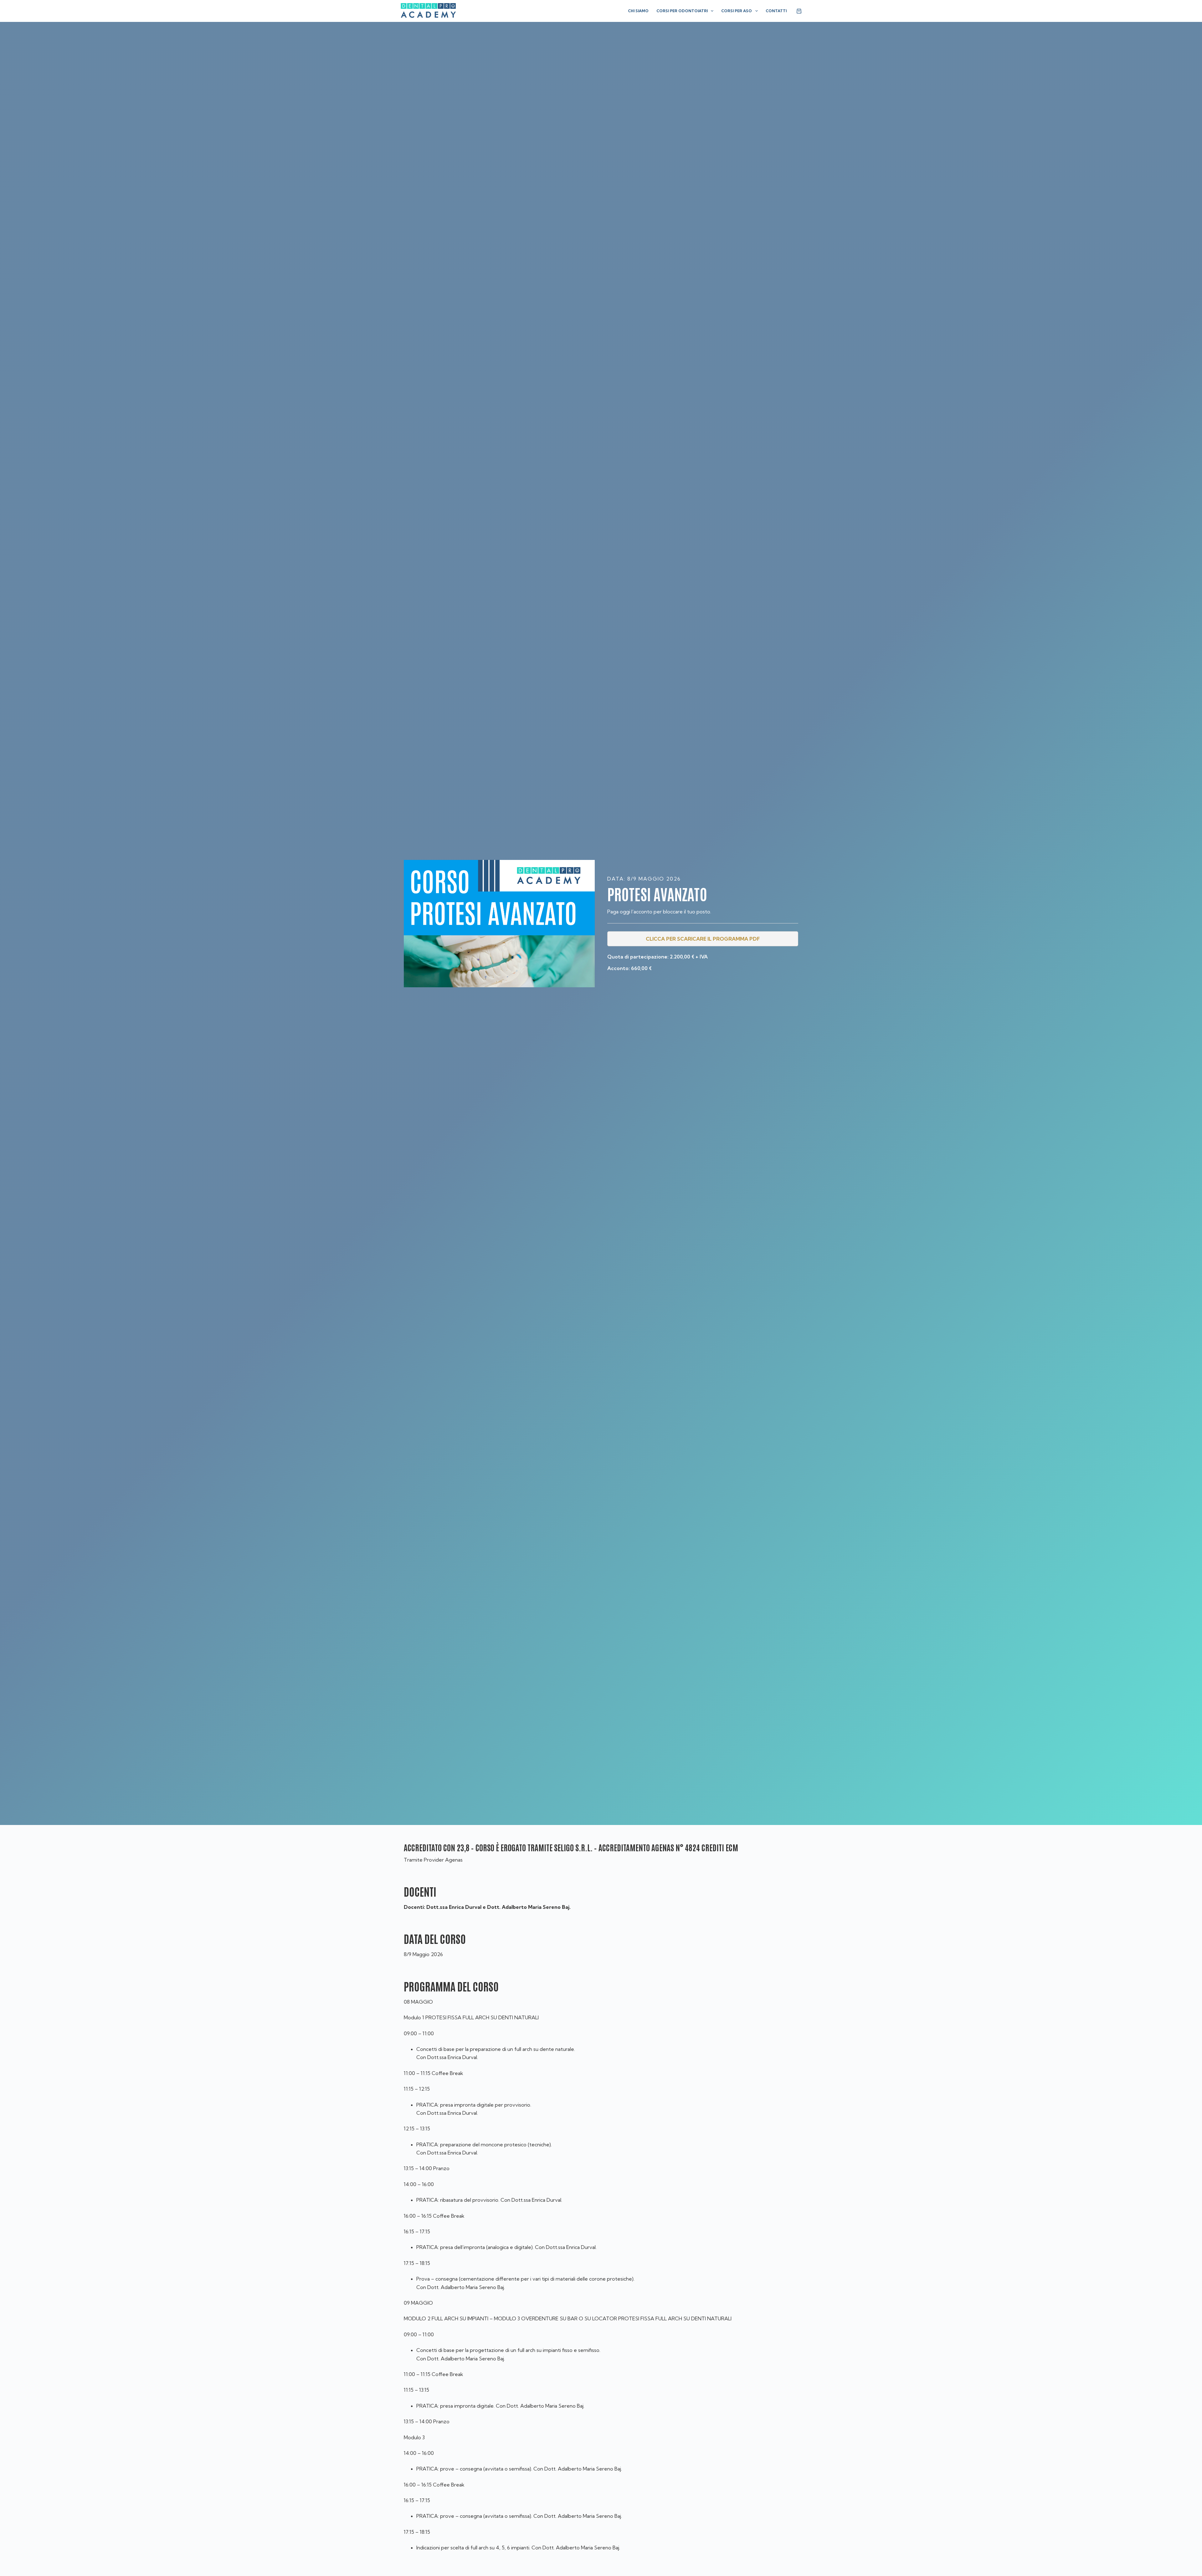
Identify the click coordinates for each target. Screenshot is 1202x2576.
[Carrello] (799, 11)
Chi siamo (638, 11)
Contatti (776, 11)
